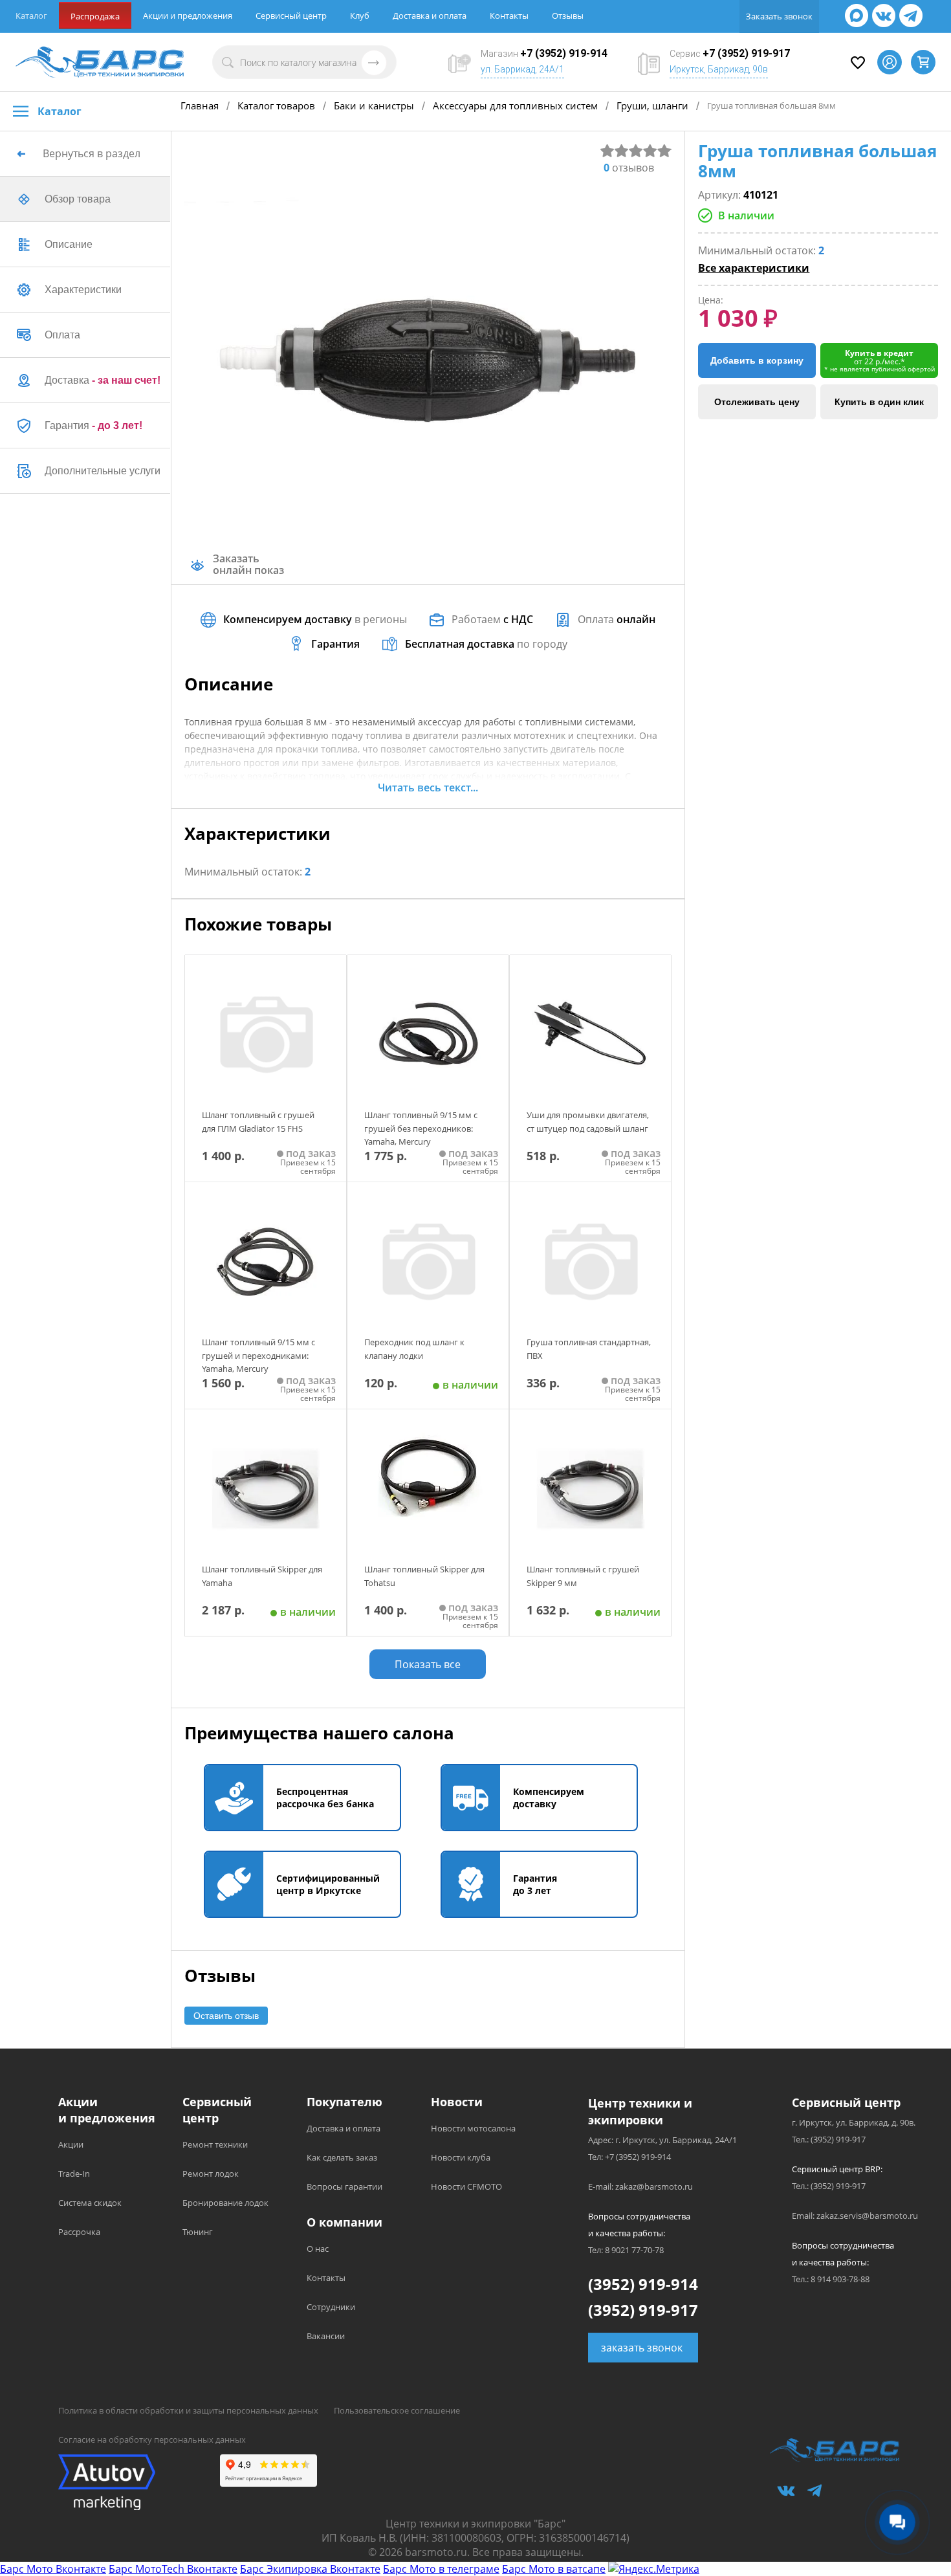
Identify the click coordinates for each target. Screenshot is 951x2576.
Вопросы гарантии (344, 2186)
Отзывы (568, 16)
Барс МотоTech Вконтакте (173, 2569)
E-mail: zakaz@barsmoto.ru (640, 2186)
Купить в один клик (879, 402)
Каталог (31, 16)
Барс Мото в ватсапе (554, 2569)
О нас (318, 2249)
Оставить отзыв (226, 2016)
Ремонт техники (215, 2144)
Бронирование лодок (225, 2203)
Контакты (509, 16)
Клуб (360, 16)
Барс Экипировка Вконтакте (310, 2569)
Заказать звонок (779, 16)
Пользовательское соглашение (397, 2410)
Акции (71, 2144)
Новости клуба (461, 2157)
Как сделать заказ (342, 2157)
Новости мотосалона (473, 2128)
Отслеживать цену (757, 402)
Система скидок (90, 2203)
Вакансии (326, 2336)
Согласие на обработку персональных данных (152, 2439)
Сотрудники (331, 2307)
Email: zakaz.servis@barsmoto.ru (855, 2216)
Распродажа (95, 16)
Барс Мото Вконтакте (53, 2569)
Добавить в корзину (757, 360)
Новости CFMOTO (466, 2186)
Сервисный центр (291, 16)
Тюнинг (198, 2232)
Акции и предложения (188, 16)
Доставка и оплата (430, 16)
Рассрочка (79, 2232)
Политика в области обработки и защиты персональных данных (188, 2410)
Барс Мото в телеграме (441, 2569)
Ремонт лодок (211, 2174)
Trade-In (74, 2174)
